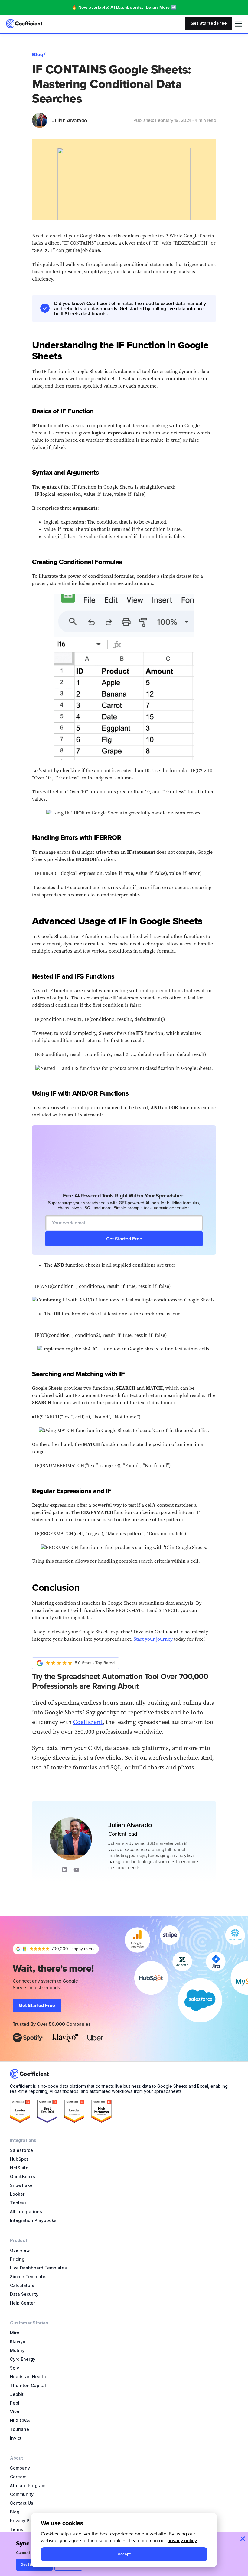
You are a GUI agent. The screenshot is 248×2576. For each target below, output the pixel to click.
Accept (124, 2554)
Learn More (158, 7)
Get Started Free (209, 23)
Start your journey (153, 1639)
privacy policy (182, 2540)
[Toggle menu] (238, 24)
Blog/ (39, 54)
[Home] (24, 24)
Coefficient (88, 1722)
